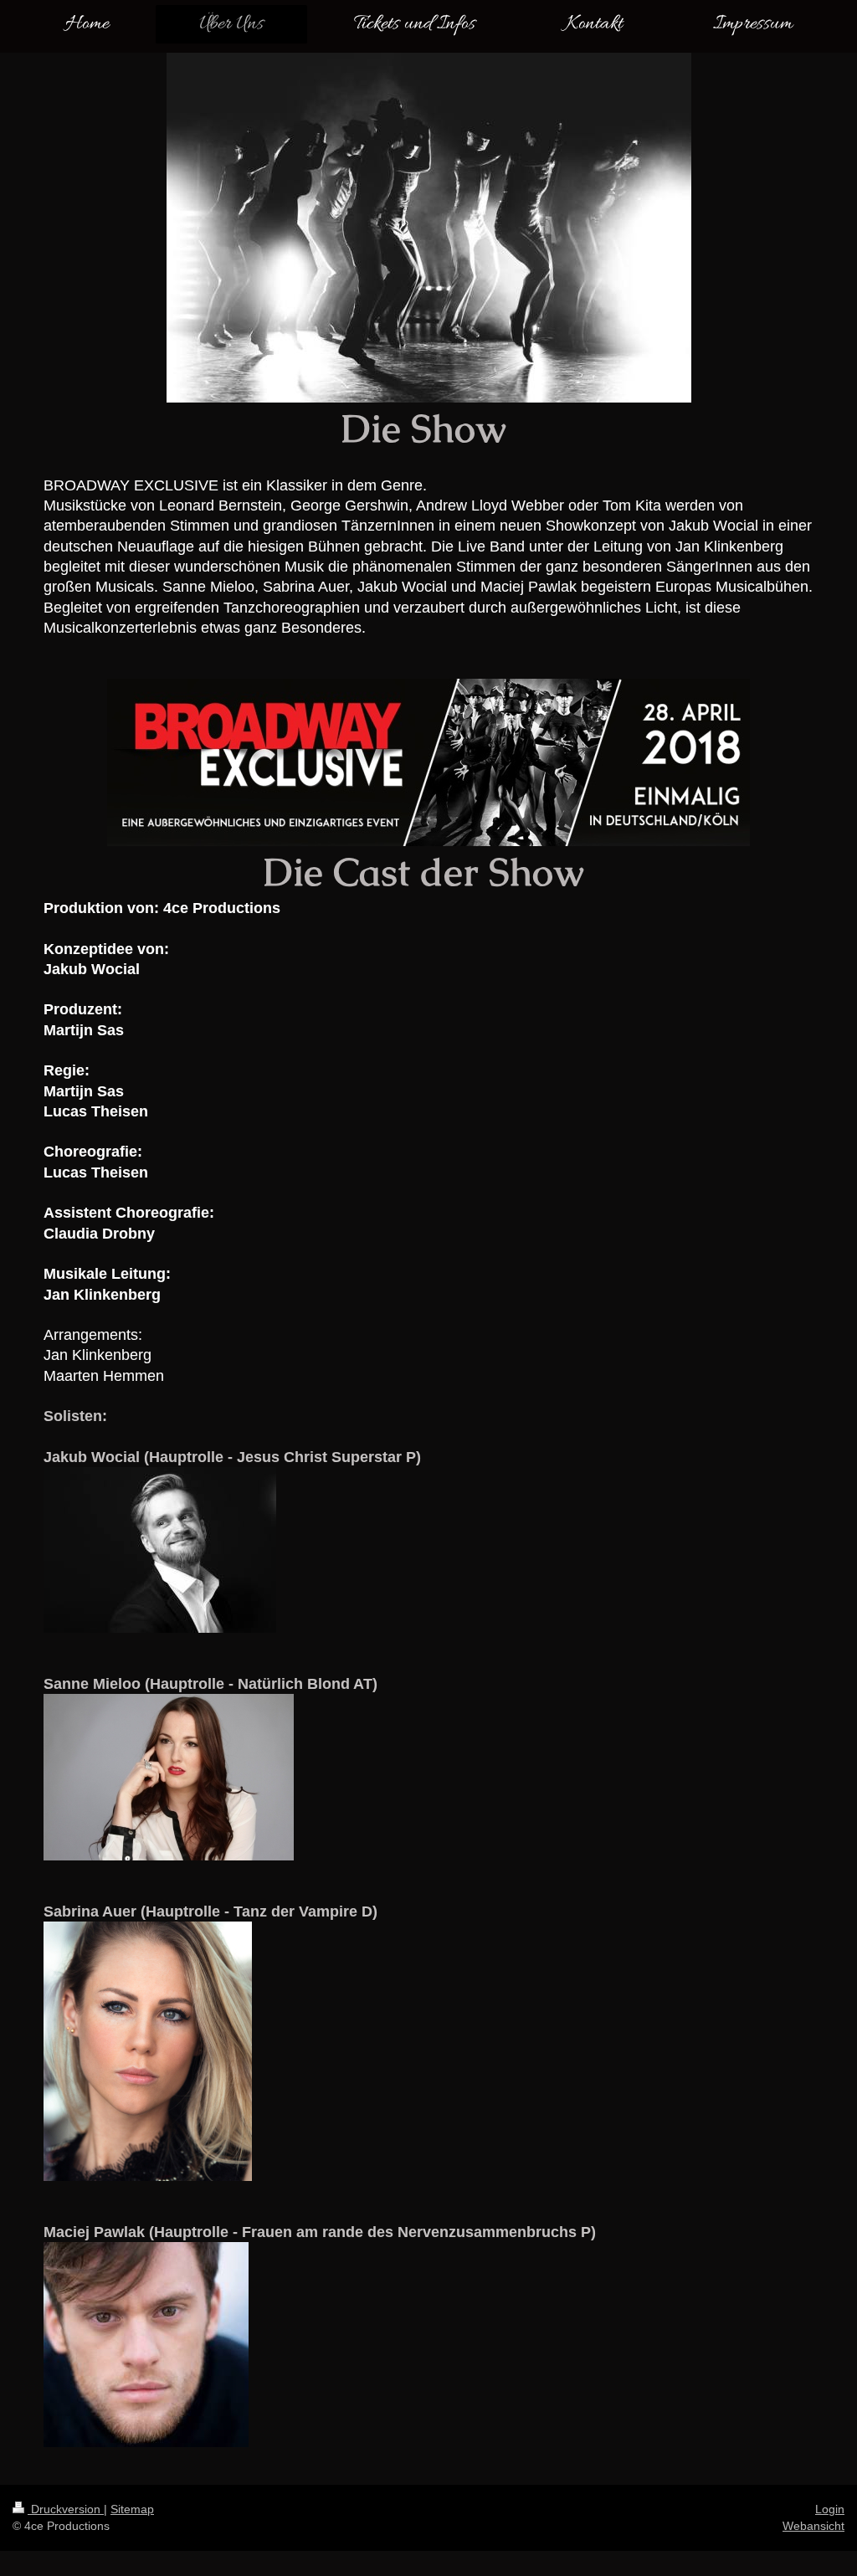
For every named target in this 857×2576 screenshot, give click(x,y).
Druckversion (66, 2509)
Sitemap (132, 2509)
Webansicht (813, 2526)
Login (830, 2509)
